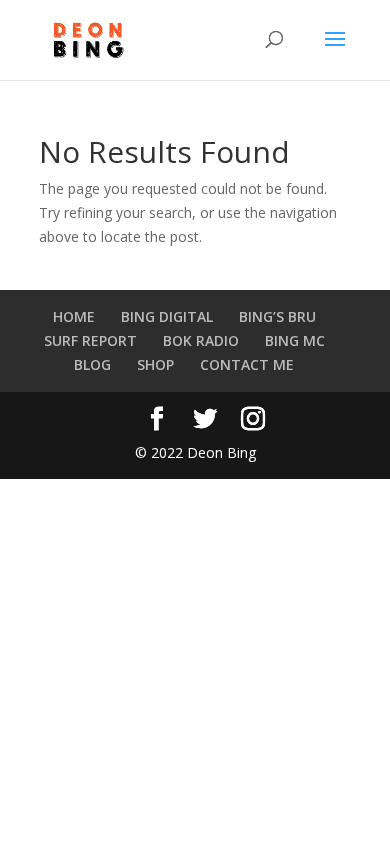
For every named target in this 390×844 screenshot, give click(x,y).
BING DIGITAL (167, 316)
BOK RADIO (201, 340)
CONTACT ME (247, 364)
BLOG (92, 364)
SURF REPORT (90, 340)
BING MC (295, 340)
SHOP (155, 364)
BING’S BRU (277, 316)
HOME (74, 316)
